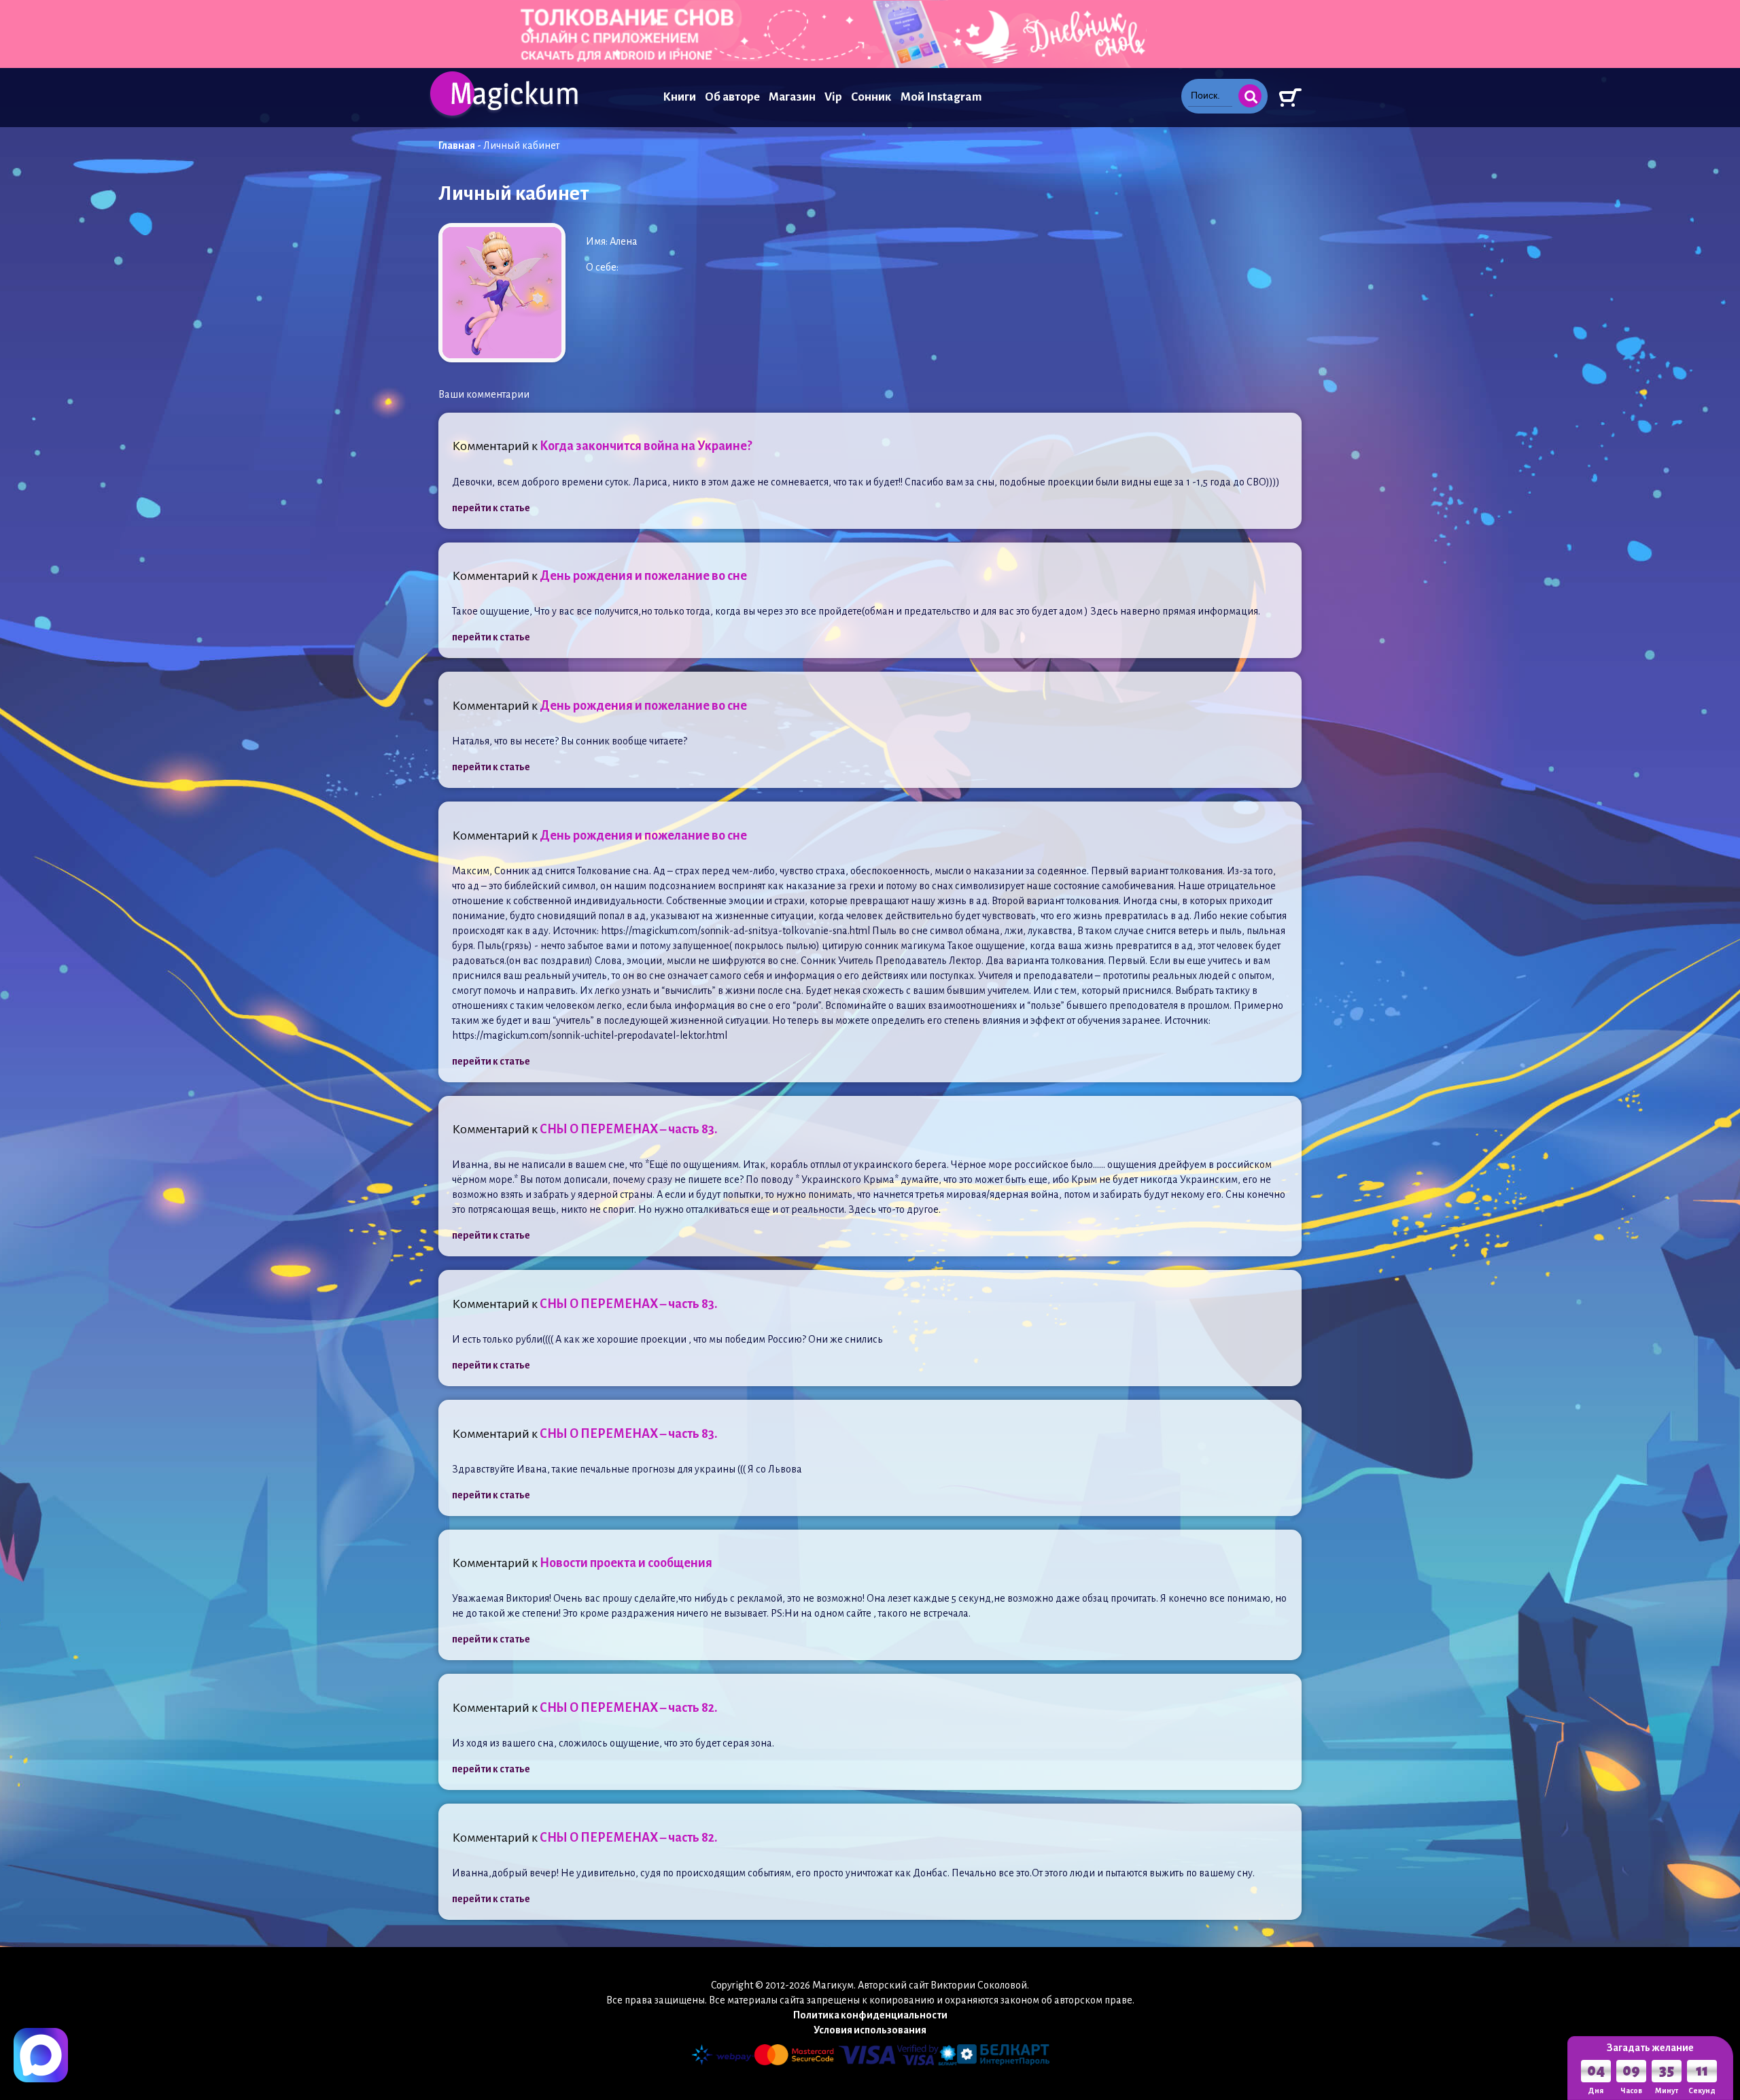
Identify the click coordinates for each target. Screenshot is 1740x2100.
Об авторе (732, 97)
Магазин (792, 97)
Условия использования (870, 2030)
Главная (457, 145)
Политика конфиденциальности (870, 2015)
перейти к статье (491, 508)
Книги (679, 97)
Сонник (871, 97)
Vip (833, 97)
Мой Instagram (941, 97)
